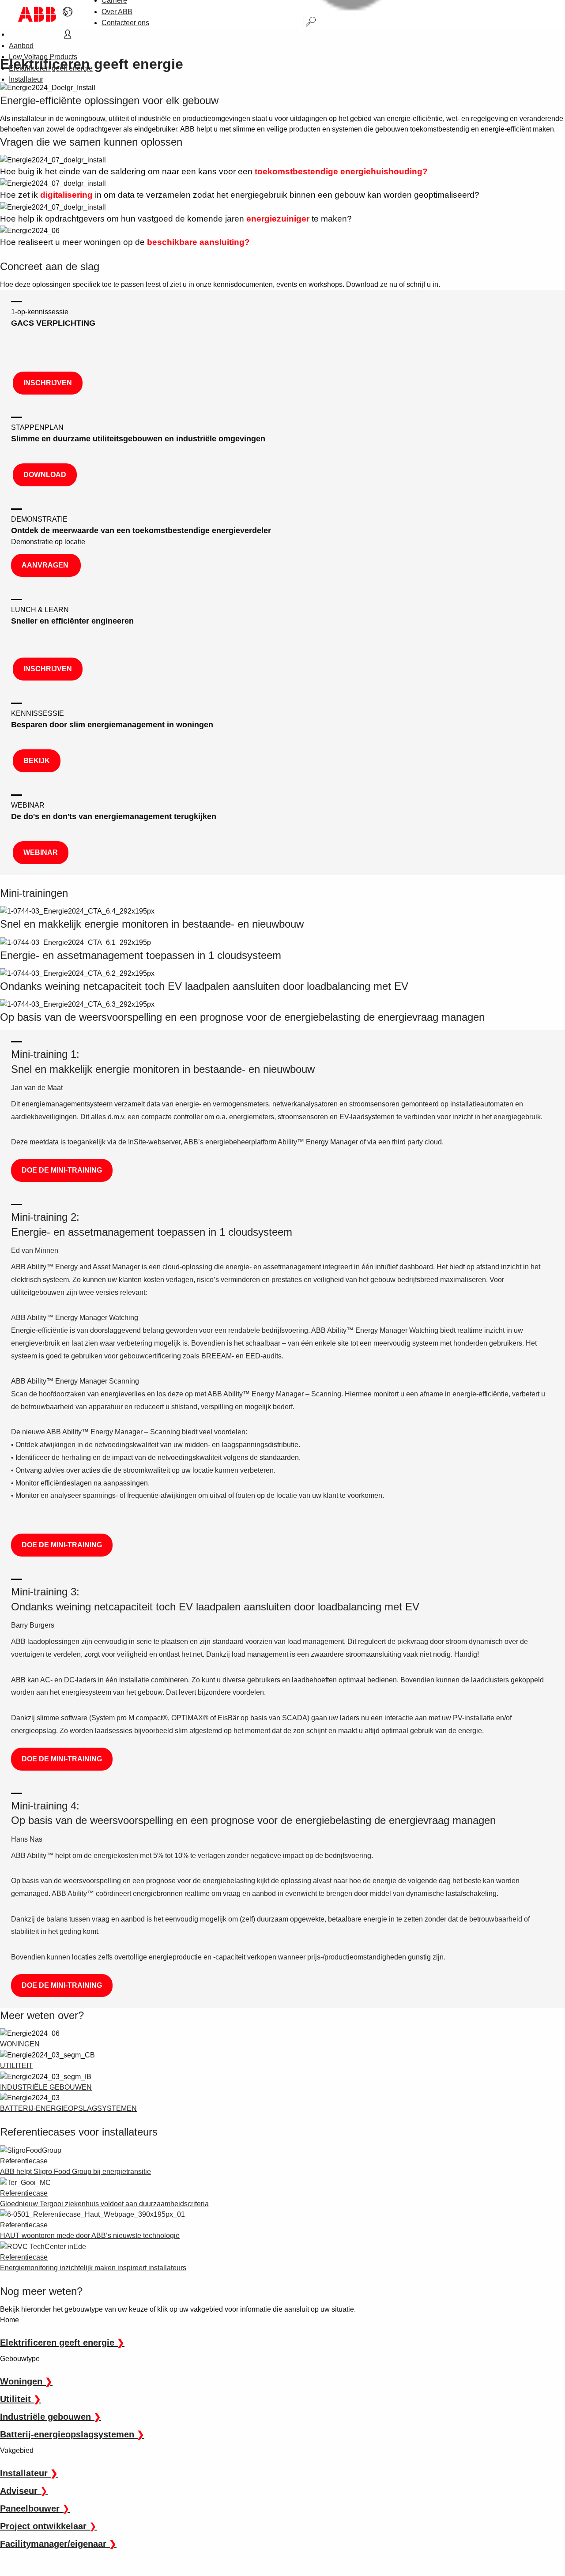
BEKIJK (37, 761)
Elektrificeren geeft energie (51, 68)
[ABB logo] (37, 14)
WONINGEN (20, 2044)
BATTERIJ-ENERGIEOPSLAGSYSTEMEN (68, 2108)
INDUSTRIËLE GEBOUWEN (46, 2087)
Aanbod (21, 46)
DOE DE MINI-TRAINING (62, 1170)
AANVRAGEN (46, 565)
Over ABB (117, 12)
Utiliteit (21, 2399)
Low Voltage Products (43, 57)
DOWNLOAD (45, 475)
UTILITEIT (16, 2066)
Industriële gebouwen (51, 2417)
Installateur (26, 79)
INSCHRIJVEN (48, 383)
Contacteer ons (125, 23)
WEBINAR (41, 852)
